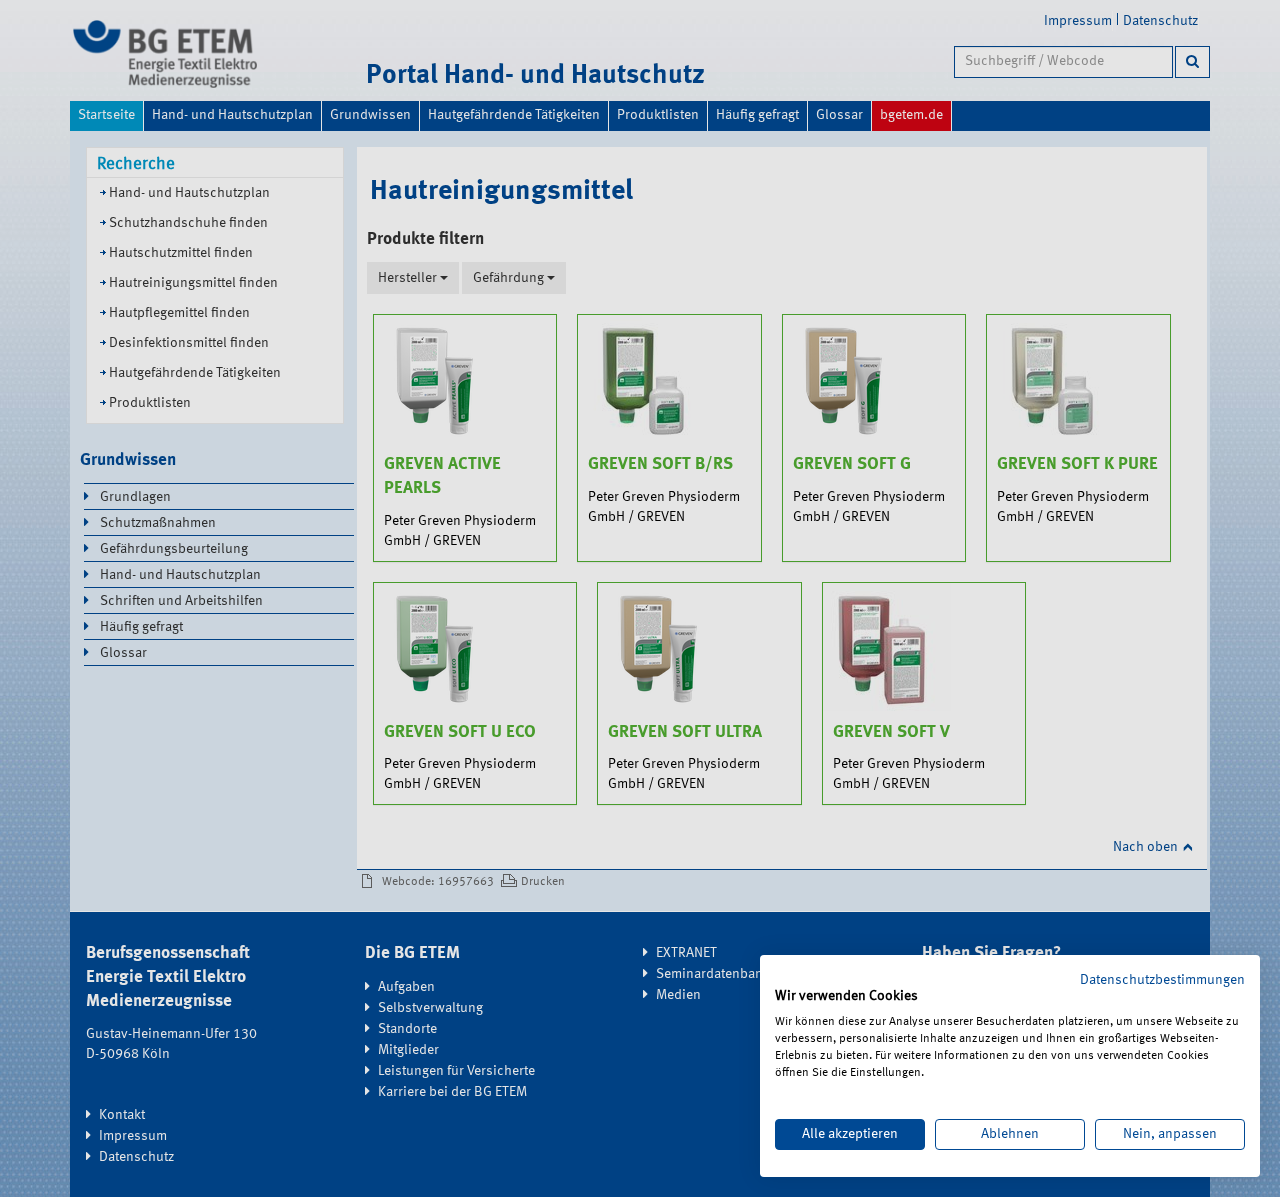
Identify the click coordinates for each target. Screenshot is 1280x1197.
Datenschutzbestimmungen (1162, 980)
